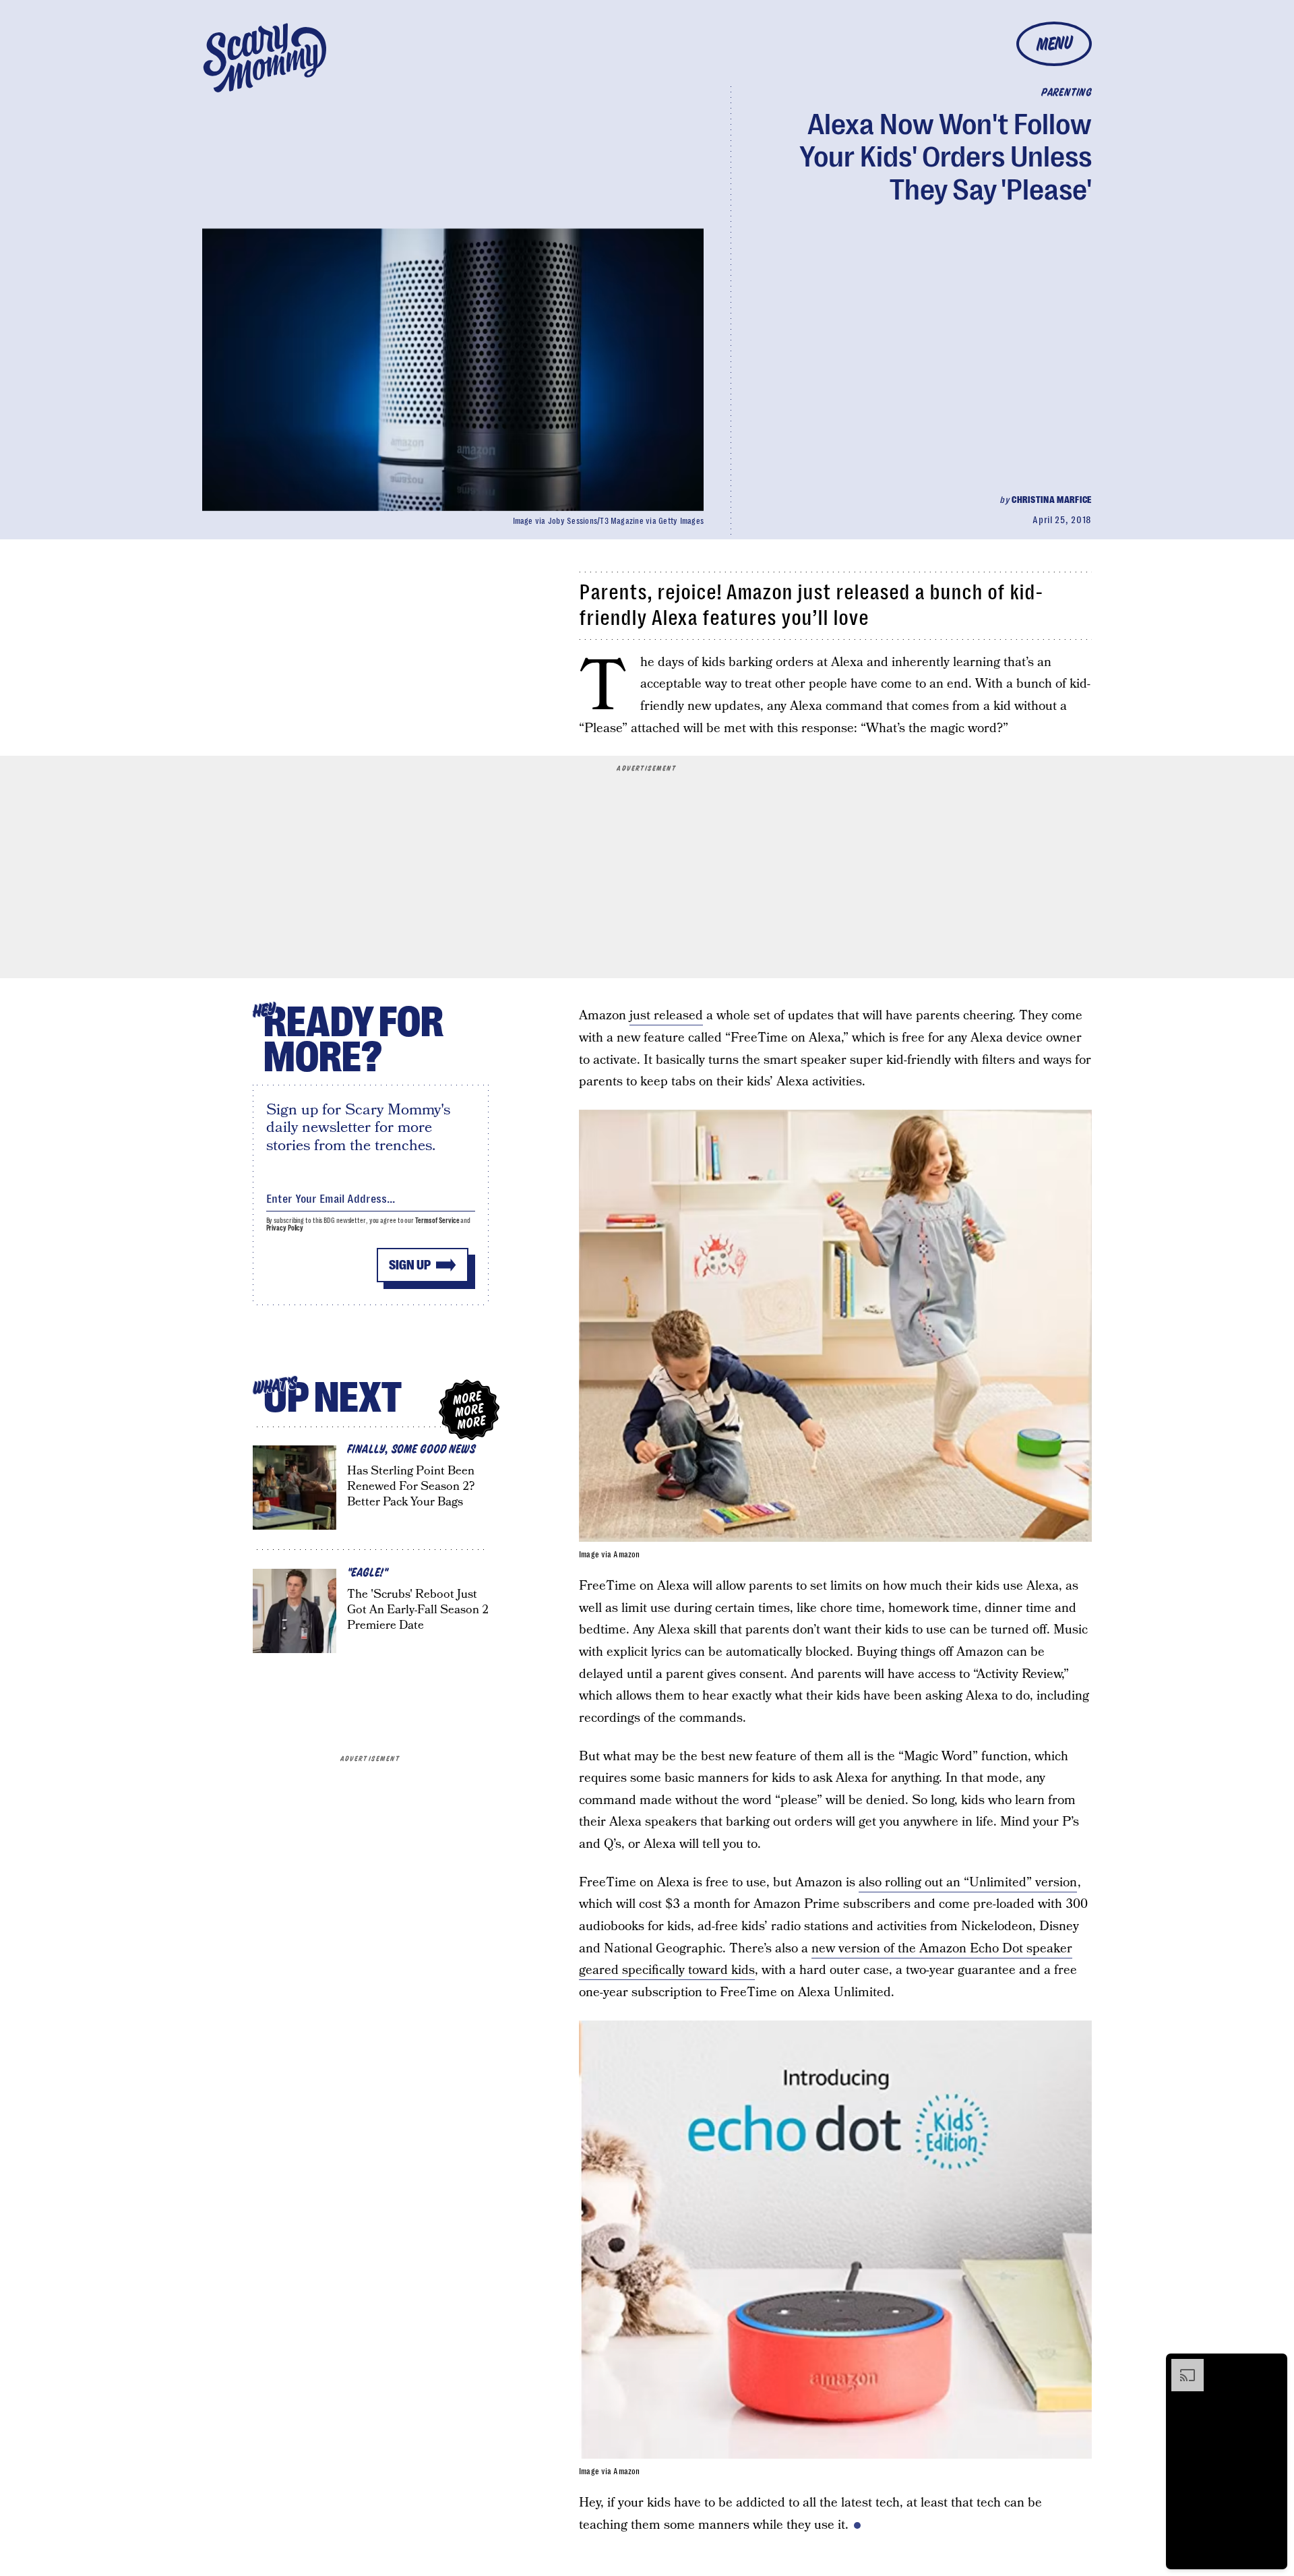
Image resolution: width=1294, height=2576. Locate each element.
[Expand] (1181, 2366)
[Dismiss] (1272, 2366)
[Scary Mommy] (265, 58)
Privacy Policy (285, 1228)
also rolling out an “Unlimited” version (968, 1883)
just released (666, 1016)
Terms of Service (437, 1221)
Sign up (410, 1265)
